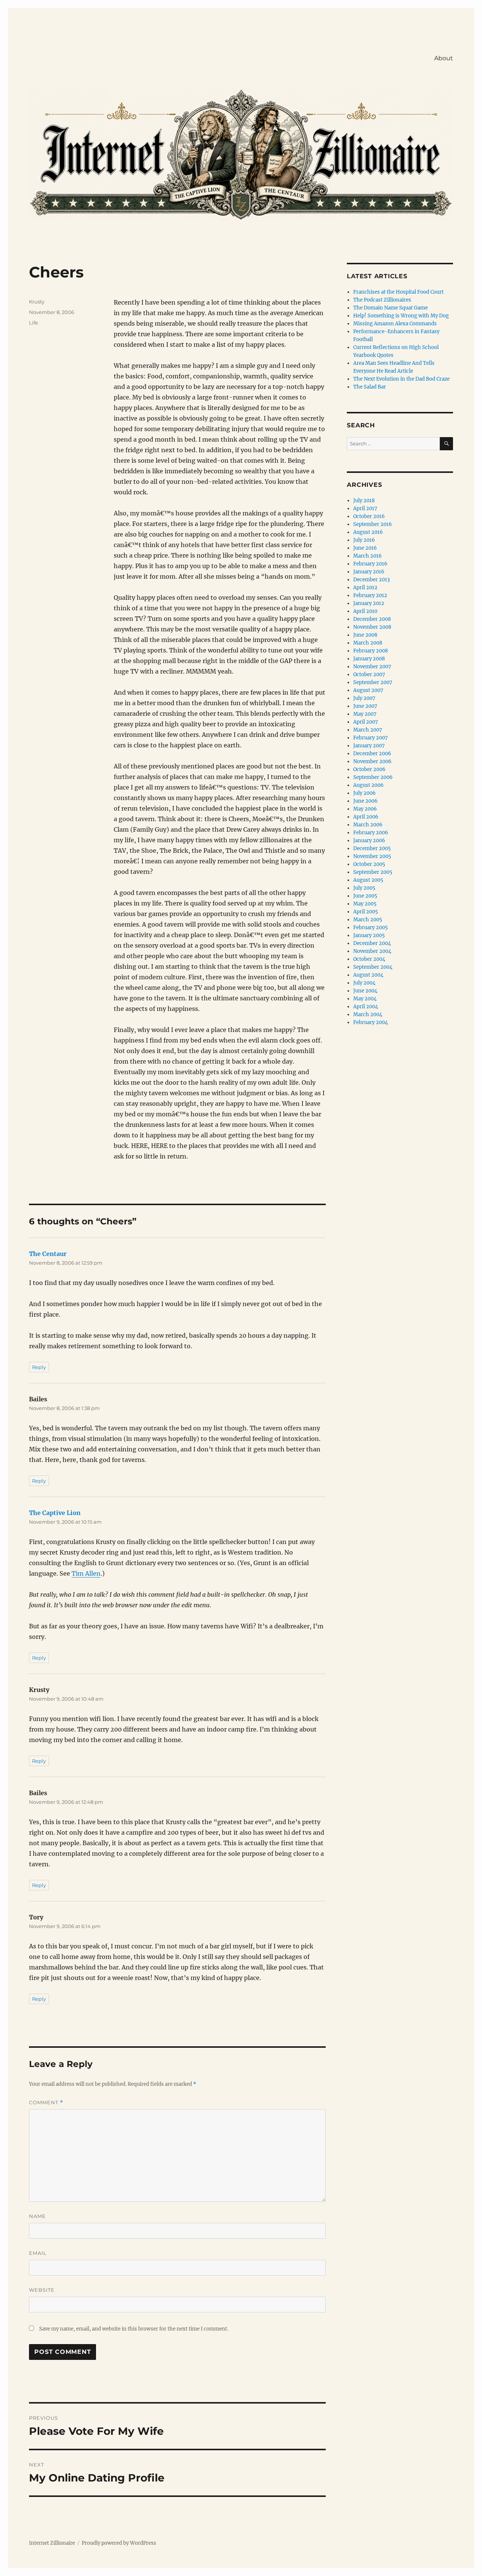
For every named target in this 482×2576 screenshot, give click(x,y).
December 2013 (371, 580)
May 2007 (365, 714)
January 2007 (369, 746)
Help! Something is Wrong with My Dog (401, 316)
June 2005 (365, 896)
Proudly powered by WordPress (119, 2543)
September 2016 (373, 524)
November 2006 (372, 761)
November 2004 (372, 951)
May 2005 (365, 904)
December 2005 (372, 848)
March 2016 (368, 556)
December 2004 (372, 943)
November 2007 (372, 667)
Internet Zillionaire (52, 2543)
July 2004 (364, 983)
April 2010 (365, 611)
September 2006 (373, 777)
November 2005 (372, 856)
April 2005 (366, 912)
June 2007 (365, 706)
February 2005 (371, 928)
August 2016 (368, 532)
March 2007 (368, 730)
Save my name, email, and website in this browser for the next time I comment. (134, 2329)
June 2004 (365, 991)
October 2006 (369, 769)
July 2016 (364, 540)
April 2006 (366, 817)
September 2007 (373, 682)
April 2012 (365, 588)
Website (42, 2290)
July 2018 (364, 501)
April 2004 (366, 1007)
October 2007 (369, 674)
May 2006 (365, 809)
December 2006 (372, 754)
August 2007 (368, 690)
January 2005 (369, 935)
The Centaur (48, 1254)
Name (37, 2216)
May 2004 (365, 999)
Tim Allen (86, 1573)
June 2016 (365, 548)
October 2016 (369, 516)
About (444, 58)
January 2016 (369, 572)
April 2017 (365, 508)
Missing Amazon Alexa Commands (395, 324)
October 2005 (369, 864)
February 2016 (370, 564)
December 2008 (372, 619)
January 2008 (369, 659)
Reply (39, 1367)
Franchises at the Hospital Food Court (398, 292)
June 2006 (365, 801)
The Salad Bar (370, 387)
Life (34, 323)
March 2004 (368, 1014)
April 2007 (366, 722)
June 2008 (365, 635)
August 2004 (368, 975)
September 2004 (373, 967)
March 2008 (368, 643)
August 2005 (368, 880)
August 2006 (368, 785)
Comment (46, 2103)
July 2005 (364, 888)
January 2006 (369, 841)
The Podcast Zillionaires (382, 300)
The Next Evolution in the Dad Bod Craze (401, 379)
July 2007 (364, 698)
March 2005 (368, 920)
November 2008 (372, 627)
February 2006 (371, 833)
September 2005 (373, 872)
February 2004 (371, 1022)
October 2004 (369, 959)
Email (38, 2253)
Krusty (37, 302)
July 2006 (365, 793)
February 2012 (370, 595)
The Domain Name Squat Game (390, 308)
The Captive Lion (55, 1513)
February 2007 (371, 738)
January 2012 (369, 603)
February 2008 (371, 651)
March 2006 (368, 825)
